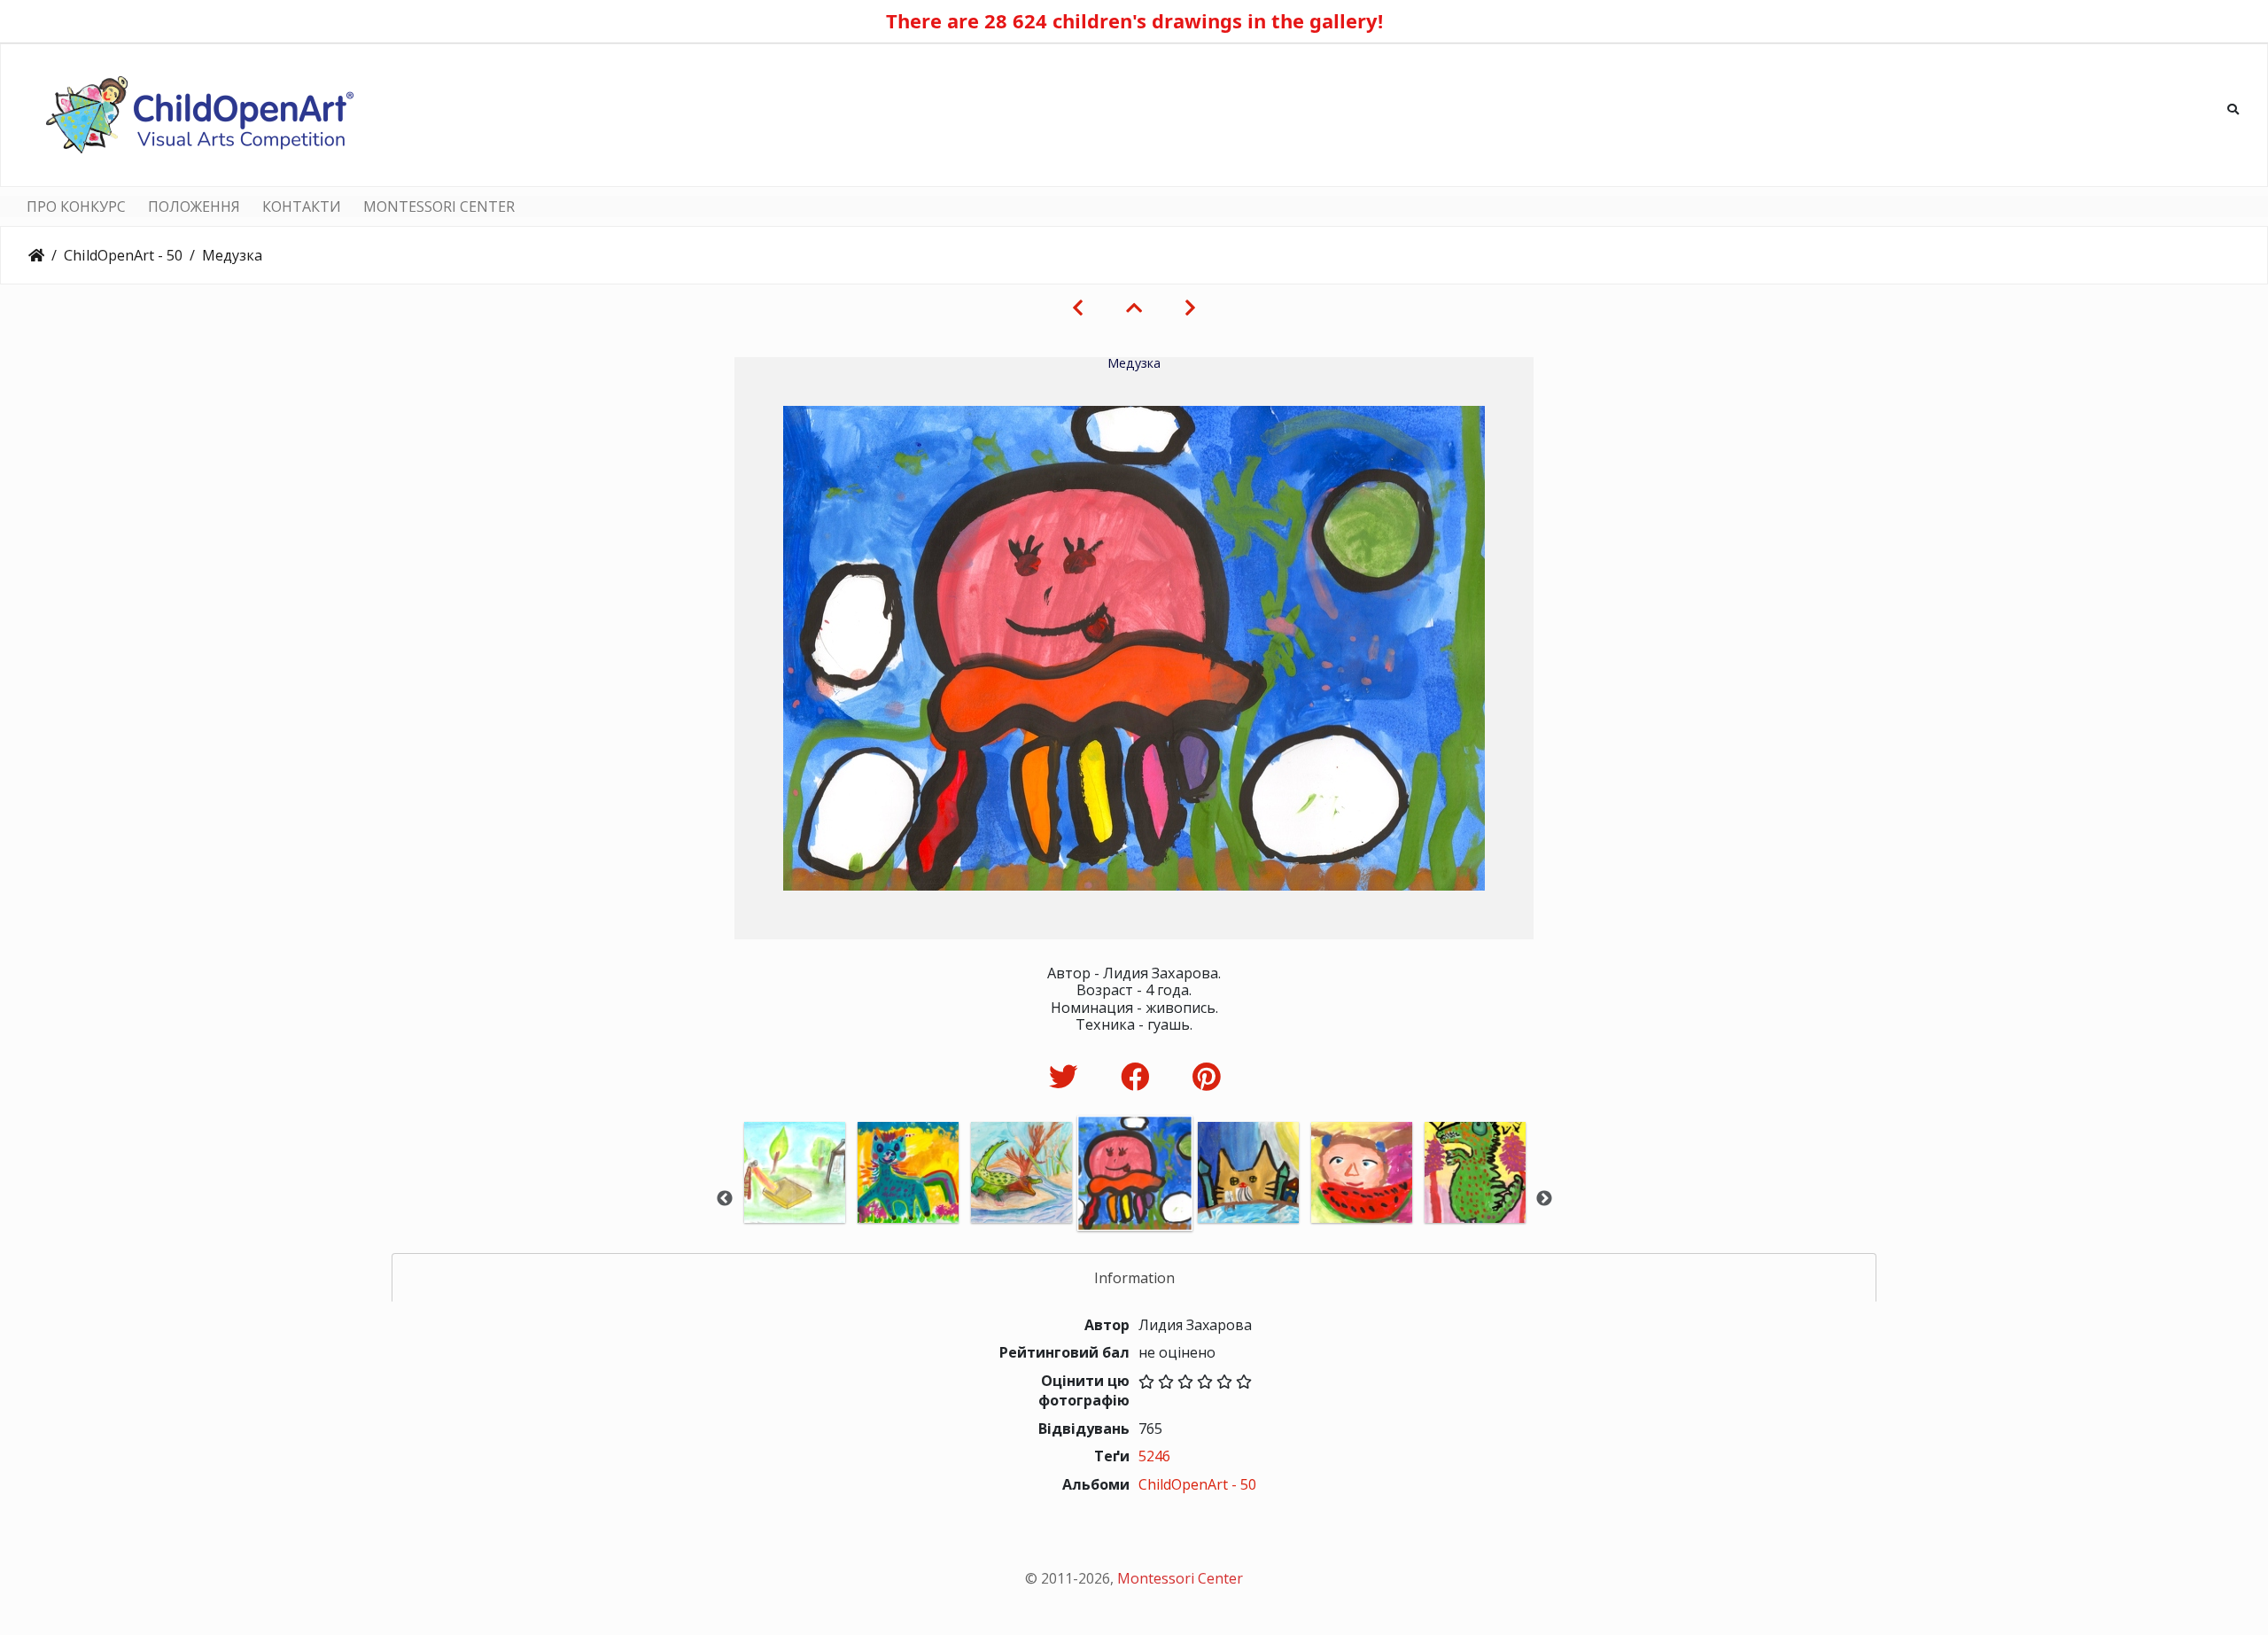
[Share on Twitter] (1067, 1076)
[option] (795, 1197)
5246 (1154, 1456)
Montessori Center (1180, 1578)
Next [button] (1544, 1199)
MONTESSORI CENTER (439, 206)
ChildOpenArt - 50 (123, 255)
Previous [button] (725, 1199)
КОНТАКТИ (302, 206)
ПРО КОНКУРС (76, 206)
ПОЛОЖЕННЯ (194, 206)
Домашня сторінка (36, 255)
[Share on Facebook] (1139, 1076)
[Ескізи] (1134, 308)
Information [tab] (1134, 1278)
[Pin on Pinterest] (1206, 1076)
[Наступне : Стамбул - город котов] (1190, 308)
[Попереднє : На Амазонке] (1078, 308)
